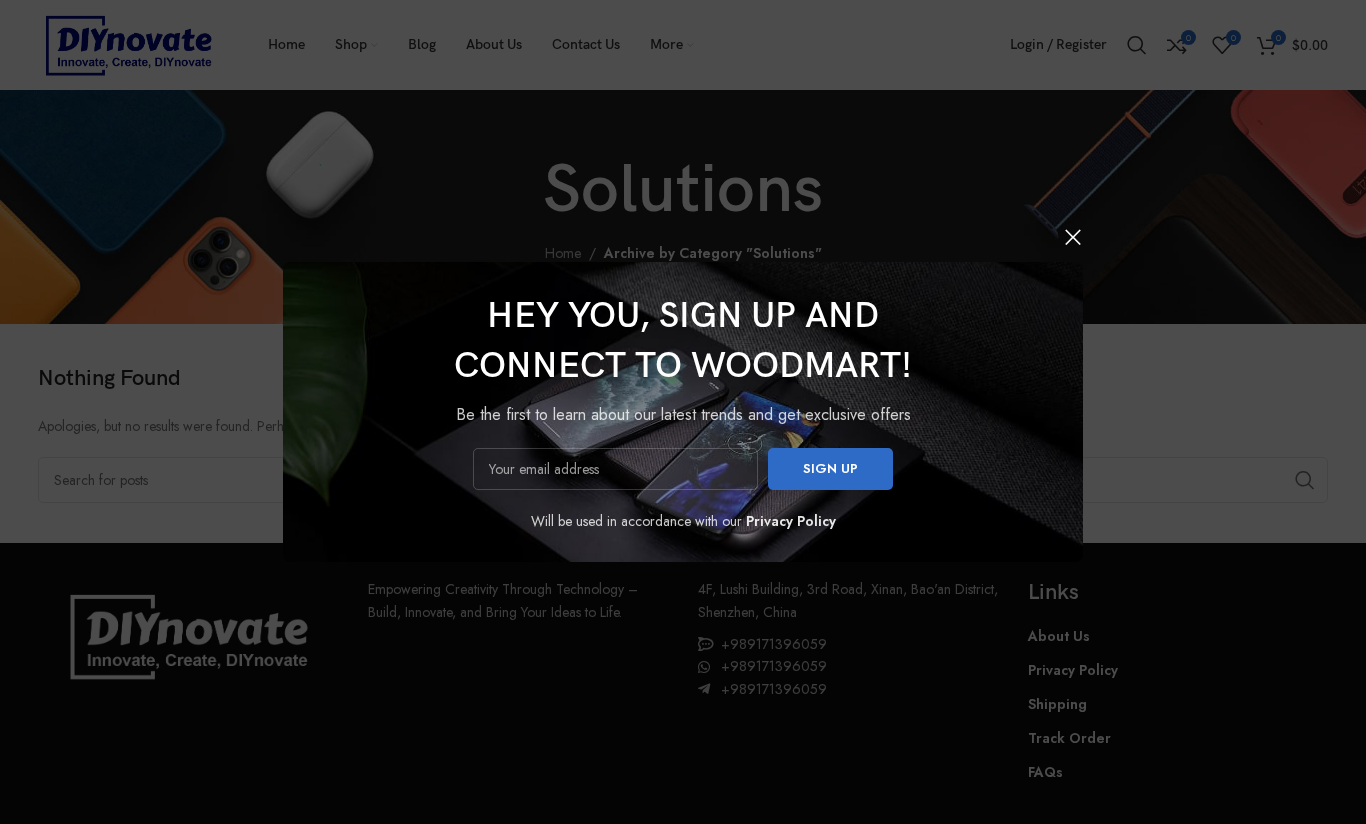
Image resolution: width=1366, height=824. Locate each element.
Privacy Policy (791, 521)
